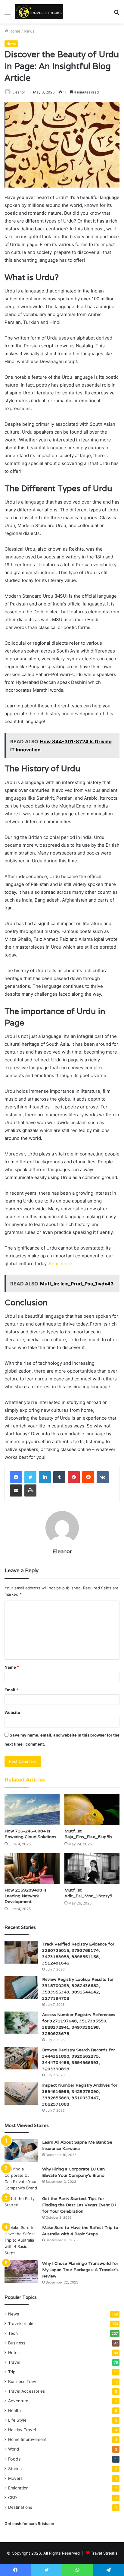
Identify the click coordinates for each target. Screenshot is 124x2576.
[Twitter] (30, 1477)
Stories (15, 2469)
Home (14, 31)
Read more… (62, 1264)
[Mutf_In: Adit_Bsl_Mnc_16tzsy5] (92, 1869)
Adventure (18, 2401)
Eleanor (19, 92)
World (14, 2449)
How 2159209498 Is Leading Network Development (26, 1896)
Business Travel (23, 2382)
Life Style (17, 2420)
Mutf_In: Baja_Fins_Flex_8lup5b (88, 1834)
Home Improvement (27, 2439)
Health (14, 2410)
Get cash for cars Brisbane (29, 2524)
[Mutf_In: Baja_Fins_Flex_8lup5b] (92, 1809)
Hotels (14, 2353)
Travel (14, 2362)
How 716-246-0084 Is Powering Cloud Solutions (30, 1834)
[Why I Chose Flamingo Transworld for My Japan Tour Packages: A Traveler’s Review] (21, 2272)
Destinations (20, 2507)
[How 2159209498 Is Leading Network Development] (32, 1869)
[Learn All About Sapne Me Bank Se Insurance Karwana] (21, 2150)
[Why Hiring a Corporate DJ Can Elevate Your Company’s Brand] (21, 2179)
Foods (14, 2459)
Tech (13, 2333)
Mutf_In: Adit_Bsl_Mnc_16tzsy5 (88, 1893)
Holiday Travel (22, 2430)
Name (12, 1667)
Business (17, 2343)
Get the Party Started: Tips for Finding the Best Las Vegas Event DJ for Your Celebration (79, 2205)
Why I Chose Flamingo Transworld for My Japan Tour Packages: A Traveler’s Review (80, 2270)
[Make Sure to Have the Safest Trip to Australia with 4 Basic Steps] (21, 2240)
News (29, 31)
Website (12, 1712)
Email (11, 1690)
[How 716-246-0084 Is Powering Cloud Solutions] (32, 1809)
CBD (12, 2498)
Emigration (18, 2488)
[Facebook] (16, 1477)
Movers (15, 2478)
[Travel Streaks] (39, 12)
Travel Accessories (26, 2391)
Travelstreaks (21, 2324)
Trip (12, 2372)
